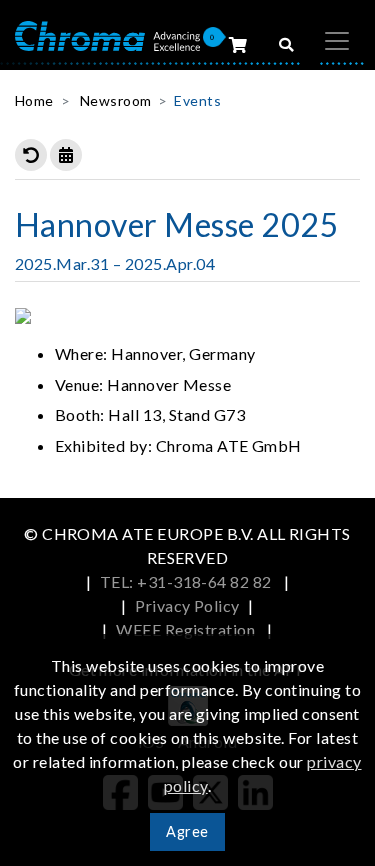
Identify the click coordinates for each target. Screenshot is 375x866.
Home (34, 100)
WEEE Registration (187, 629)
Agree (187, 831)
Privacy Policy (187, 605)
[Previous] (31, 155)
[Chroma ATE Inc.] (107, 34)
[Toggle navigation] (337, 41)
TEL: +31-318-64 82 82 (188, 581)
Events (197, 100)
